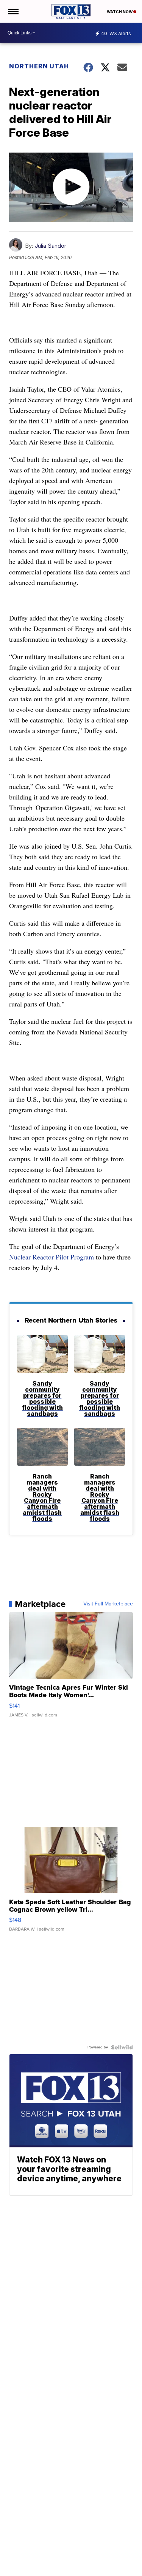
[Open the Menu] (13, 11)
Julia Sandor (51, 246)
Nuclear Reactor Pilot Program (51, 1257)
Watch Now (120, 12)
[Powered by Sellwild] (122, 2047)
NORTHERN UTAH (39, 66)
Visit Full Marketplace (108, 1604)
